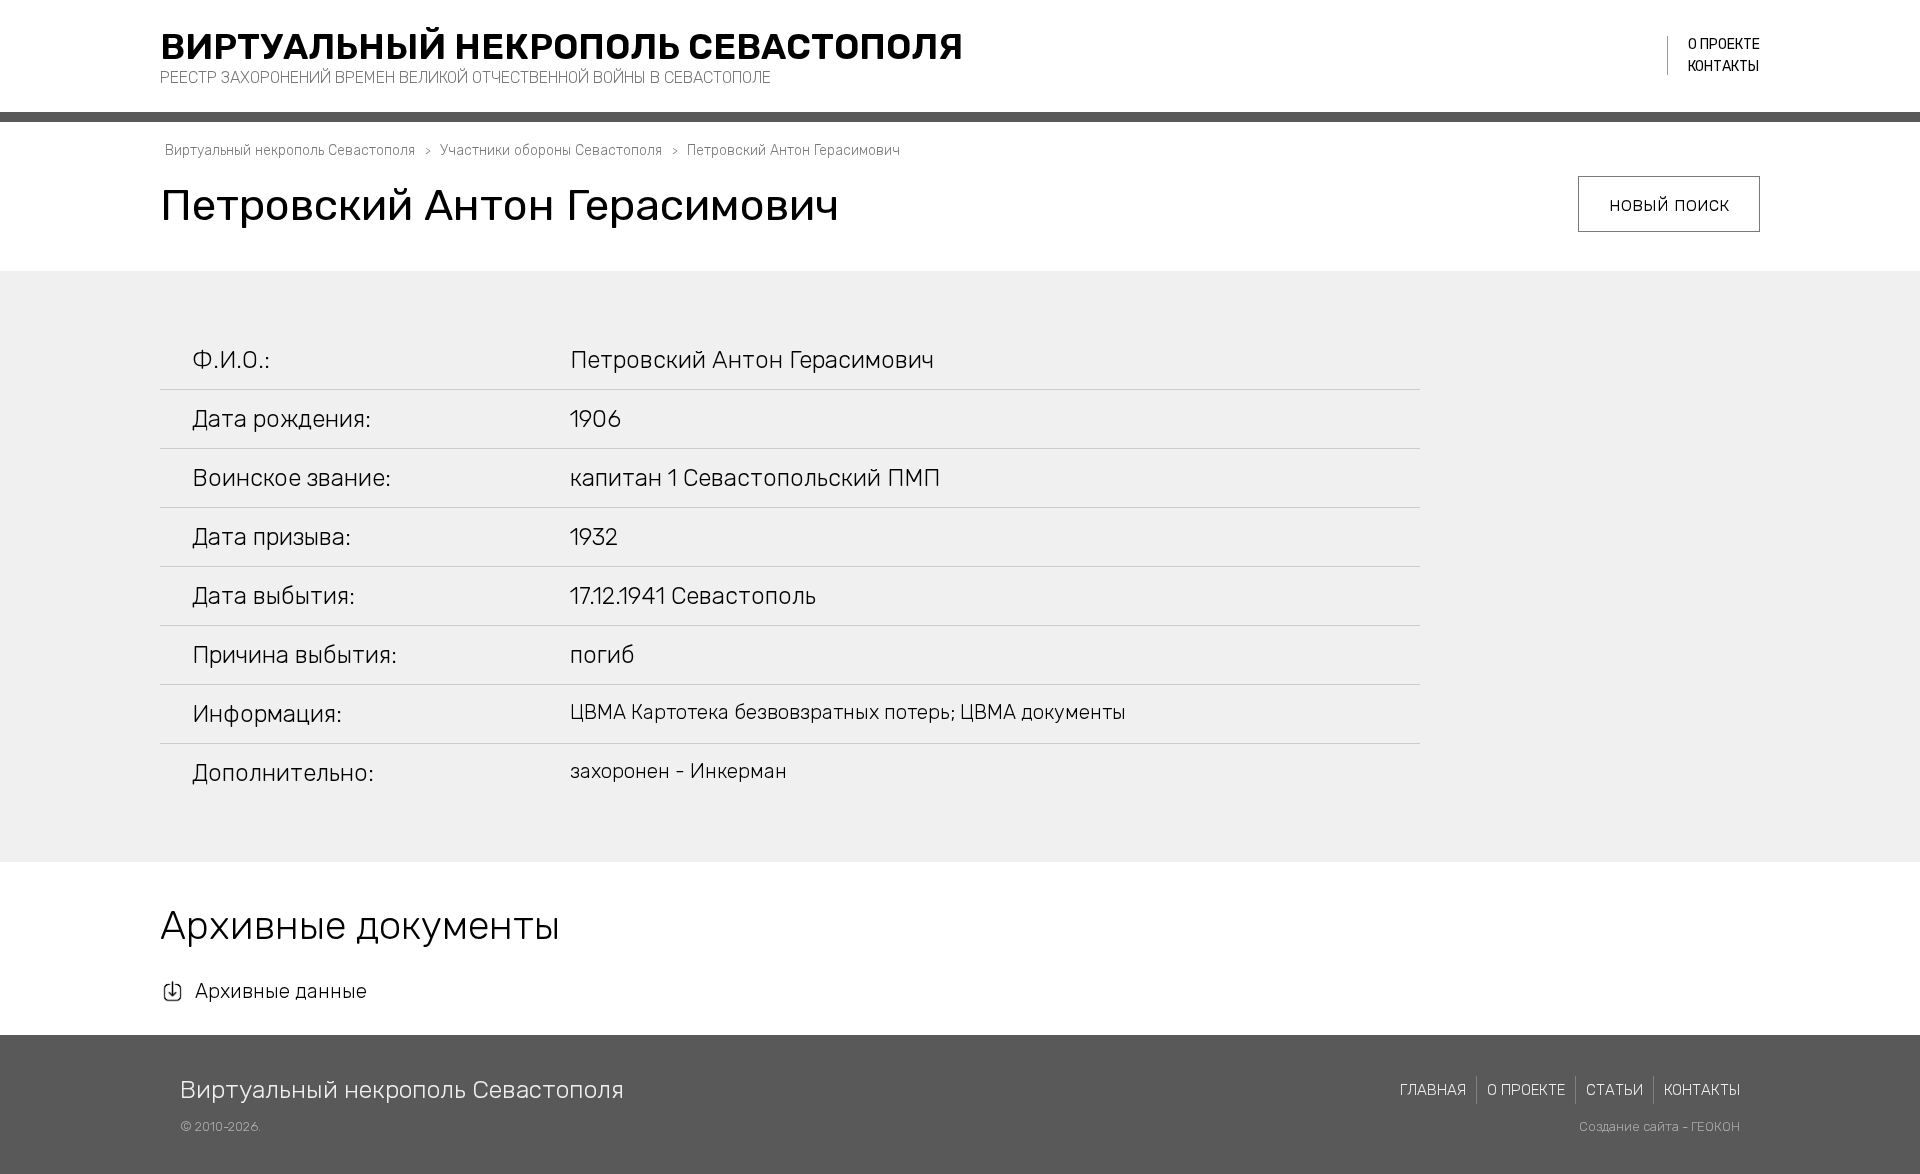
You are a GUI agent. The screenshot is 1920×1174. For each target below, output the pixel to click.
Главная (1433, 1090)
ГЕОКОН (1715, 1126)
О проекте (1724, 44)
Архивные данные (281, 991)
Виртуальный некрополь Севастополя (561, 46)
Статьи (1614, 1090)
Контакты (1723, 66)
